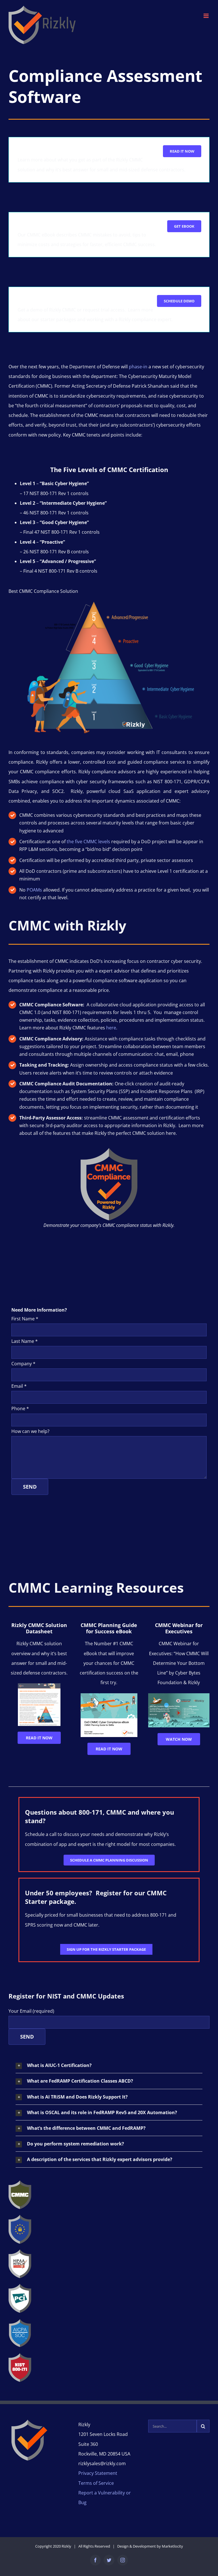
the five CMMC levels (88, 842)
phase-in (138, 367)
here (111, 1028)
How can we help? (30, 1431)
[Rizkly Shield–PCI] (20, 2286)
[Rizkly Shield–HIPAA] (20, 2252)
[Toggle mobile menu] (207, 16)
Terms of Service (96, 2483)
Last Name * (25, 1341)
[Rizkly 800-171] (20, 2355)
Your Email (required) (31, 2011)
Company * (23, 1364)
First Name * (25, 1319)
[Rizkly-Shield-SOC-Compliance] (20, 2321)
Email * (19, 1386)
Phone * (20, 1409)
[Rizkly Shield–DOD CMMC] (20, 2183)
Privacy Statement (98, 2473)
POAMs (34, 890)
